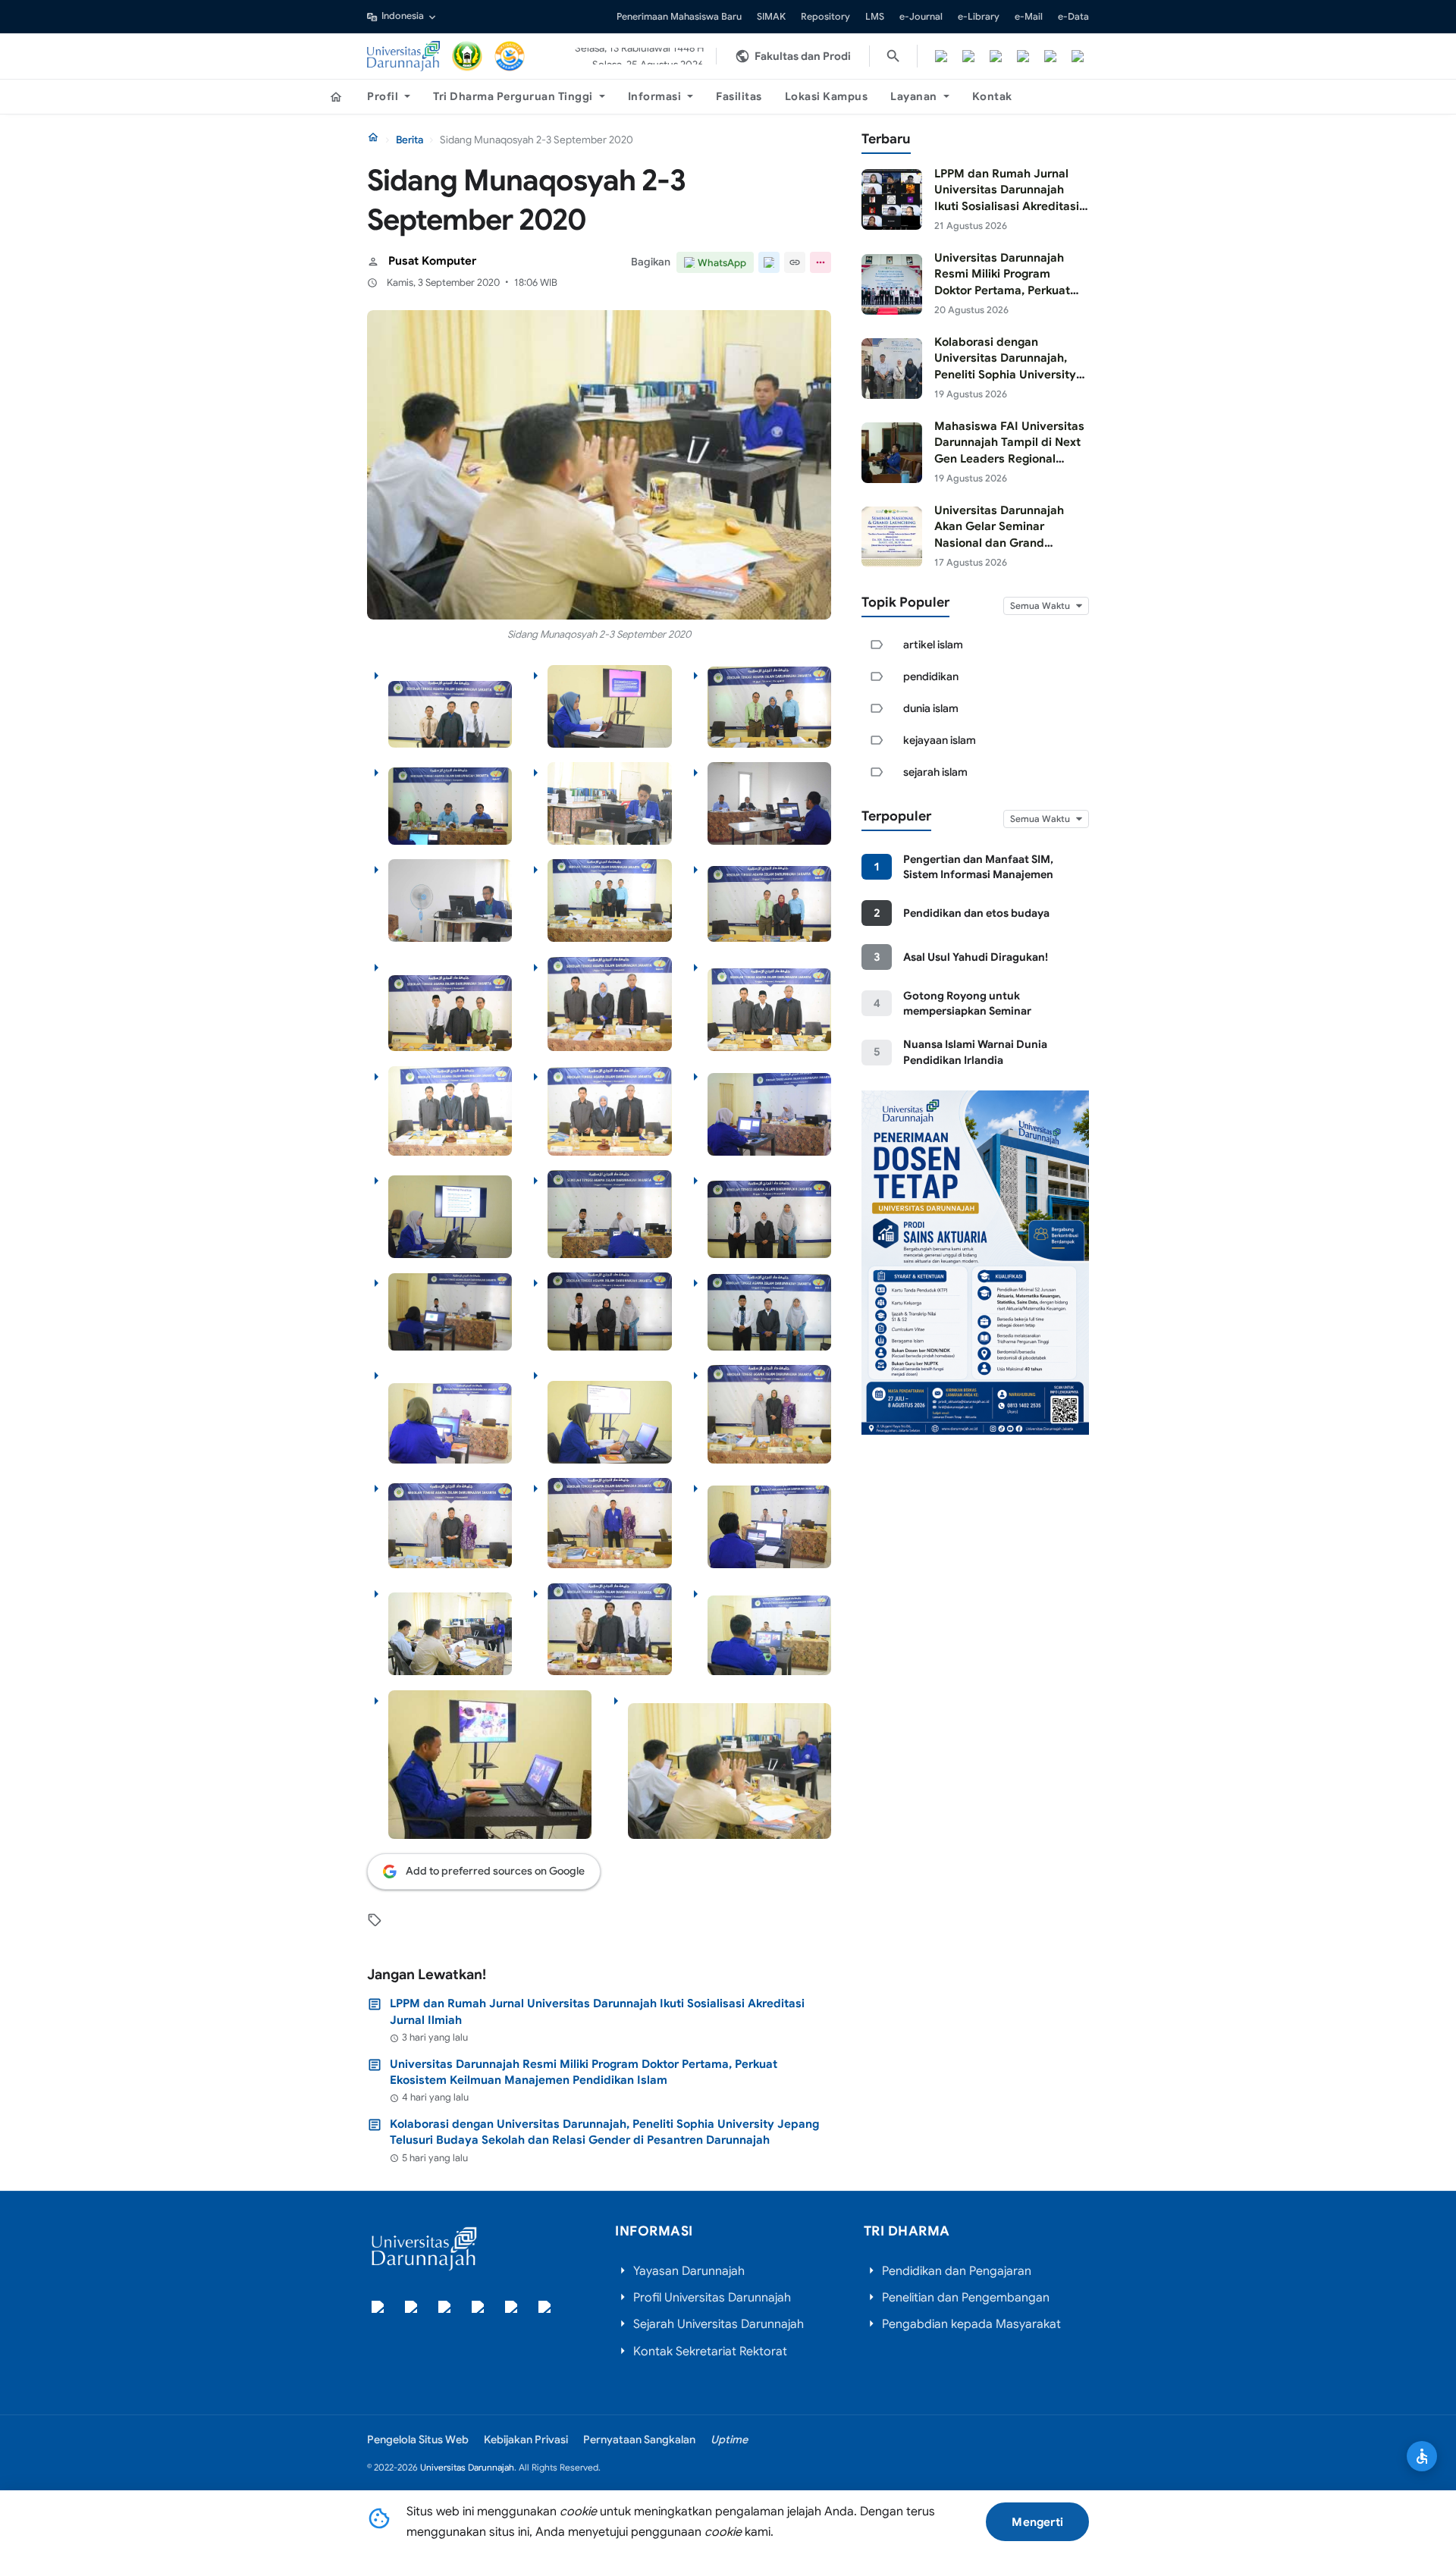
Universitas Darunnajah (467, 2467)
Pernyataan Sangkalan (639, 2439)
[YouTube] (1050, 56)
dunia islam (931, 708)
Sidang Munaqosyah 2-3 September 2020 (599, 634)
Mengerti (1037, 2522)
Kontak (992, 96)
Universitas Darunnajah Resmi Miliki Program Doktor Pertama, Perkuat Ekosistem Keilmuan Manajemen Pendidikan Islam (584, 2072)
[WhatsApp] (1078, 56)
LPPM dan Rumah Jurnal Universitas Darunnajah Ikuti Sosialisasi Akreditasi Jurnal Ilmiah (597, 2011)
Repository (825, 17)
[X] (968, 56)
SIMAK (771, 17)
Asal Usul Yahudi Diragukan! (976, 957)
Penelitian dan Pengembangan (966, 2298)
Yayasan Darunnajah (689, 2271)
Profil (383, 96)
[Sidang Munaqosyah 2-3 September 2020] (599, 465)
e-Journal (921, 17)
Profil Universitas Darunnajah (712, 2298)
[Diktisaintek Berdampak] (510, 56)
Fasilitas (739, 96)
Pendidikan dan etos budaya (976, 913)
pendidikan (931, 676)
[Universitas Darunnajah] (403, 56)
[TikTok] (1023, 56)
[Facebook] (941, 56)
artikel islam (933, 645)
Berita (409, 140)
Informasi (655, 96)
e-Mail (1029, 17)
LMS (875, 17)
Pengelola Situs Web (418, 2439)
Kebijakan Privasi (526, 2439)
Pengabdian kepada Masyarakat (971, 2324)
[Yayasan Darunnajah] (467, 56)
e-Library (979, 17)
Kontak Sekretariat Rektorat (710, 2352)
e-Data (1073, 17)
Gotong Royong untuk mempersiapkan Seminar (967, 1003)
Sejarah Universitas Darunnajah (719, 2324)
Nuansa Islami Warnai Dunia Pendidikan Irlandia (975, 1052)
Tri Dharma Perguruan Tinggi (513, 96)
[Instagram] (996, 56)
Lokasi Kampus (827, 96)
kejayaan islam (940, 740)
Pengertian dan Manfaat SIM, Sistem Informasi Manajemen (978, 867)
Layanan (914, 96)
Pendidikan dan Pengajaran (957, 2271)
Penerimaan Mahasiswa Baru (679, 17)
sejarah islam (935, 772)
